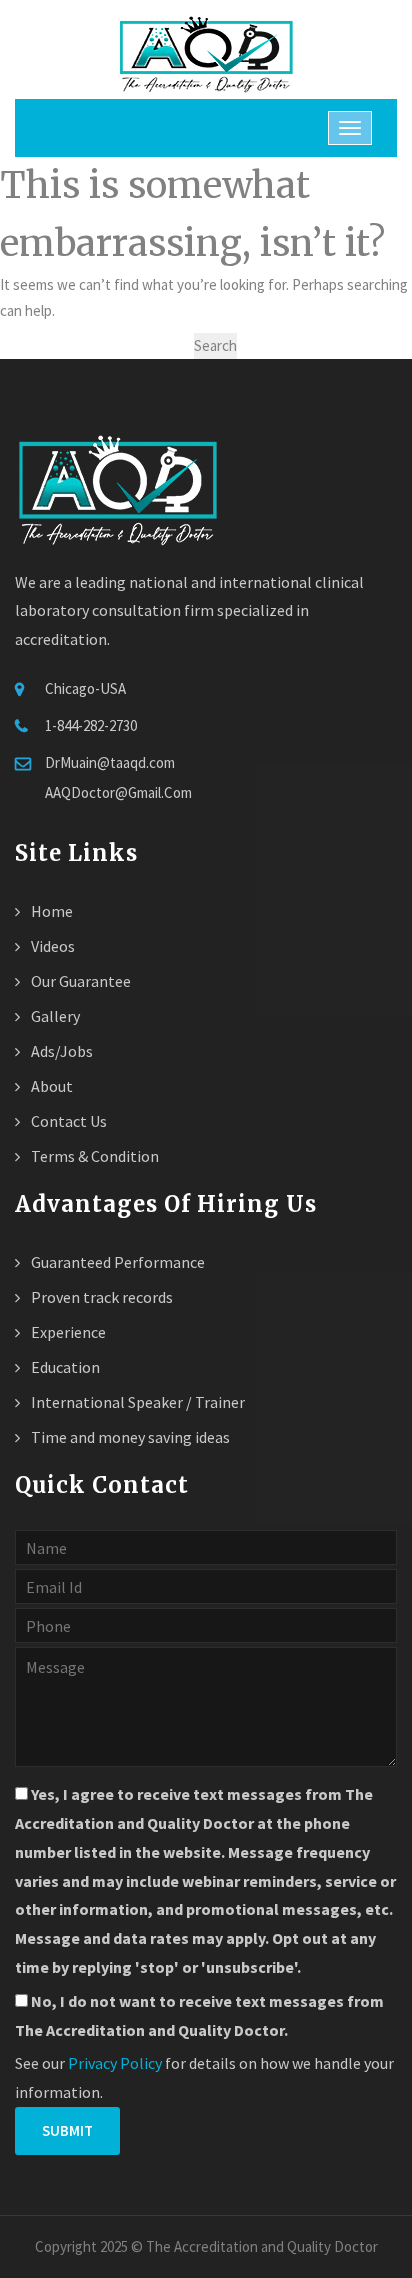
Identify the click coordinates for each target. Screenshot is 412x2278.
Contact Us (67, 1121)
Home (50, 911)
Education (64, 1367)
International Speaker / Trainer (136, 1402)
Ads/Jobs (60, 1051)
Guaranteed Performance (116, 1262)
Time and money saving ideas (129, 1437)
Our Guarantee (79, 981)
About (50, 1086)
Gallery (54, 1016)
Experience (67, 1332)
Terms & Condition (93, 1156)
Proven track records (100, 1297)
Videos (51, 946)
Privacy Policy (115, 2063)
